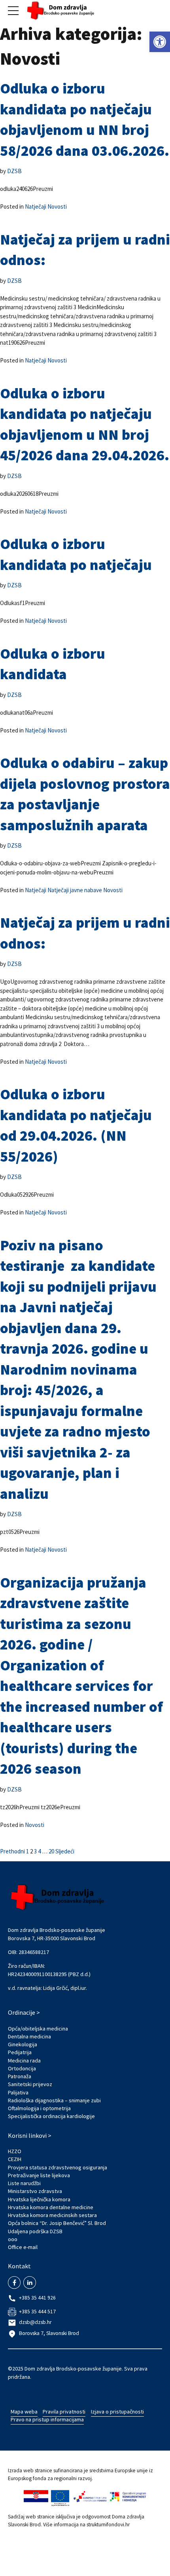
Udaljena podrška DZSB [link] (35, 2231)
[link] (160, 42)
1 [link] (27, 1851)
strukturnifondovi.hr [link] (108, 2525)
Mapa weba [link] (24, 2412)
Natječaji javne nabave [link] (75, 890)
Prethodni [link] (12, 1851)
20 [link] (51, 1851)
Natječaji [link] (36, 206)
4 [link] (39, 1851)
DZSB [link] (14, 171)
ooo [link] (13, 2239)
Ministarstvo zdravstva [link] (35, 2191)
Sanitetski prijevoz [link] (30, 2084)
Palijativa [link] (18, 2092)
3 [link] (35, 1851)
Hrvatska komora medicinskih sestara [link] (52, 2215)
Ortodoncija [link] (22, 2068)
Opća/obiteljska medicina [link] (38, 2029)
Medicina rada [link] (24, 2060)
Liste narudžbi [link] (24, 2183)
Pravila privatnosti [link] (64, 2412)
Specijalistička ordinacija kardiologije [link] (51, 2116)
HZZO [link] (15, 2151)
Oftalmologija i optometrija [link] (39, 2108)
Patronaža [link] (20, 2076)
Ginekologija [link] (23, 2044)
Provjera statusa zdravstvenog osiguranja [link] (58, 2167)
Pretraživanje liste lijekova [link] (39, 2175)
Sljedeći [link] (65, 1851)
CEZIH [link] (15, 2159)
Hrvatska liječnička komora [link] (39, 2199)
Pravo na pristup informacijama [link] (47, 2419)
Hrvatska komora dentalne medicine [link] (51, 2207)
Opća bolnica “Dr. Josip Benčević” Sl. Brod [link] (57, 2223)
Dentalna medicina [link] (29, 2036)
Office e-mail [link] (23, 2247)
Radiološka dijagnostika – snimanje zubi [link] (54, 2100)
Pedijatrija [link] (20, 2052)
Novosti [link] (57, 206)
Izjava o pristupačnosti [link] (117, 2412)
